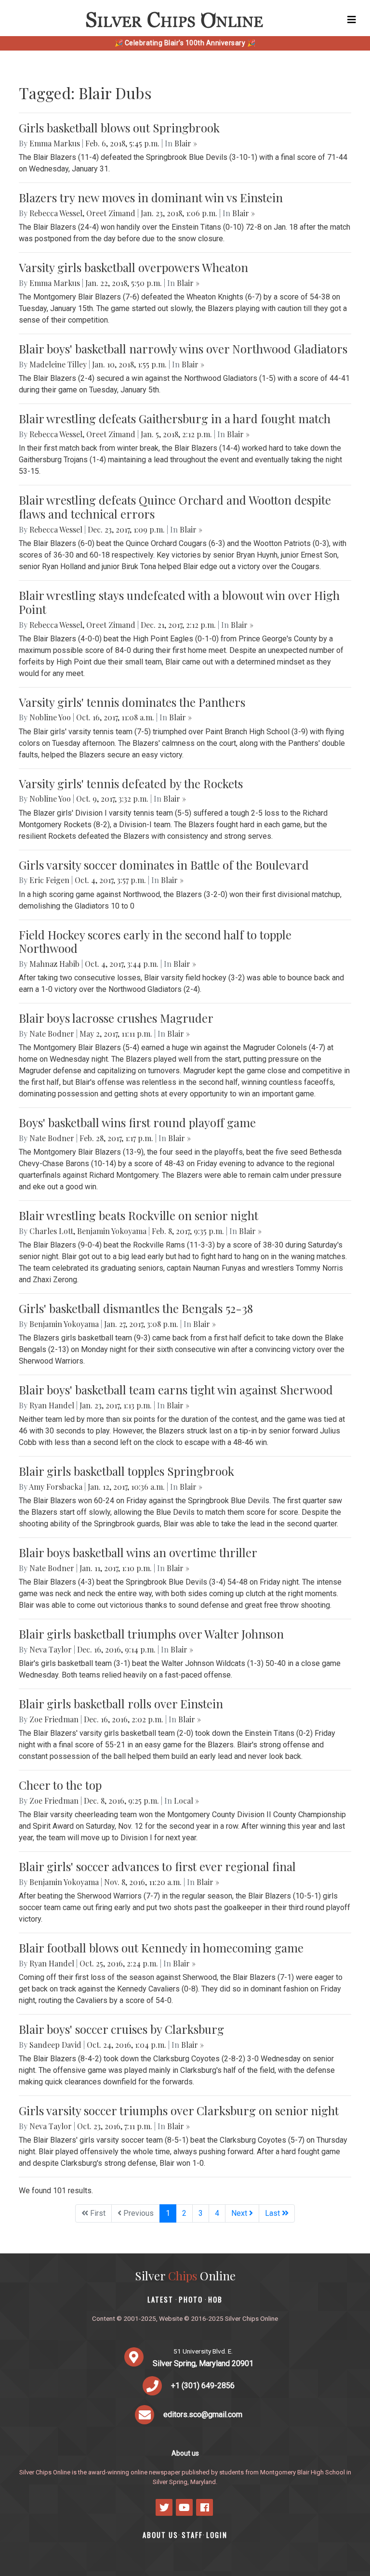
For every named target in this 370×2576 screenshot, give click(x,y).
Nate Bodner (52, 1034)
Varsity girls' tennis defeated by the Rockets (131, 783)
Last (273, 2213)
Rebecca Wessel (56, 213)
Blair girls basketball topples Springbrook (126, 1471)
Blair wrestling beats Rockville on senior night (139, 1215)
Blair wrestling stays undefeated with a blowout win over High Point (179, 602)
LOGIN (217, 2535)
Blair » (186, 143)
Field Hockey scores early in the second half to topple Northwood (155, 942)
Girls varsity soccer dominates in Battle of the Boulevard (164, 865)
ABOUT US (160, 2535)
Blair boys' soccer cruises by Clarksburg (121, 2029)
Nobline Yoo (50, 717)
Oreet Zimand (111, 213)
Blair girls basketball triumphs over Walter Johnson (151, 1634)
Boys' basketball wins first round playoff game (137, 1122)
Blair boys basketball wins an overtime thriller (138, 1552)
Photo (191, 2299)
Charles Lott (51, 1231)
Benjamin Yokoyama (112, 1231)
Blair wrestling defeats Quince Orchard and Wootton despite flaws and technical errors (175, 507)
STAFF (192, 2535)
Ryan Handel (52, 1405)
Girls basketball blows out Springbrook (119, 128)
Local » (186, 1801)
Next (240, 2213)
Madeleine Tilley (58, 364)
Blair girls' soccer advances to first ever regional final (157, 1866)
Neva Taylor (51, 1649)
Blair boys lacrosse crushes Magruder (116, 1018)
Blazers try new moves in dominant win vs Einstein (151, 197)
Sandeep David (55, 2045)
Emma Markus (55, 143)
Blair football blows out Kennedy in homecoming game (161, 1948)
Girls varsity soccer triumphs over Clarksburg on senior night (179, 2110)
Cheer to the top (60, 1785)
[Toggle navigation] (352, 20)
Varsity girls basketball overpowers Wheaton (133, 267)
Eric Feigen (49, 880)
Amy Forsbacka (56, 1487)
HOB (215, 2299)
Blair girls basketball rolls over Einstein (121, 1704)
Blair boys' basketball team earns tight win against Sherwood (176, 1390)
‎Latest (160, 2299)
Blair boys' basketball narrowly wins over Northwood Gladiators (183, 349)
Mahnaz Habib (54, 964)
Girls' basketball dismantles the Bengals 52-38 (136, 1308)
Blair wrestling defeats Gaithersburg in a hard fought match (175, 418)
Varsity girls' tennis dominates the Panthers (132, 702)
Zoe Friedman (54, 1719)
